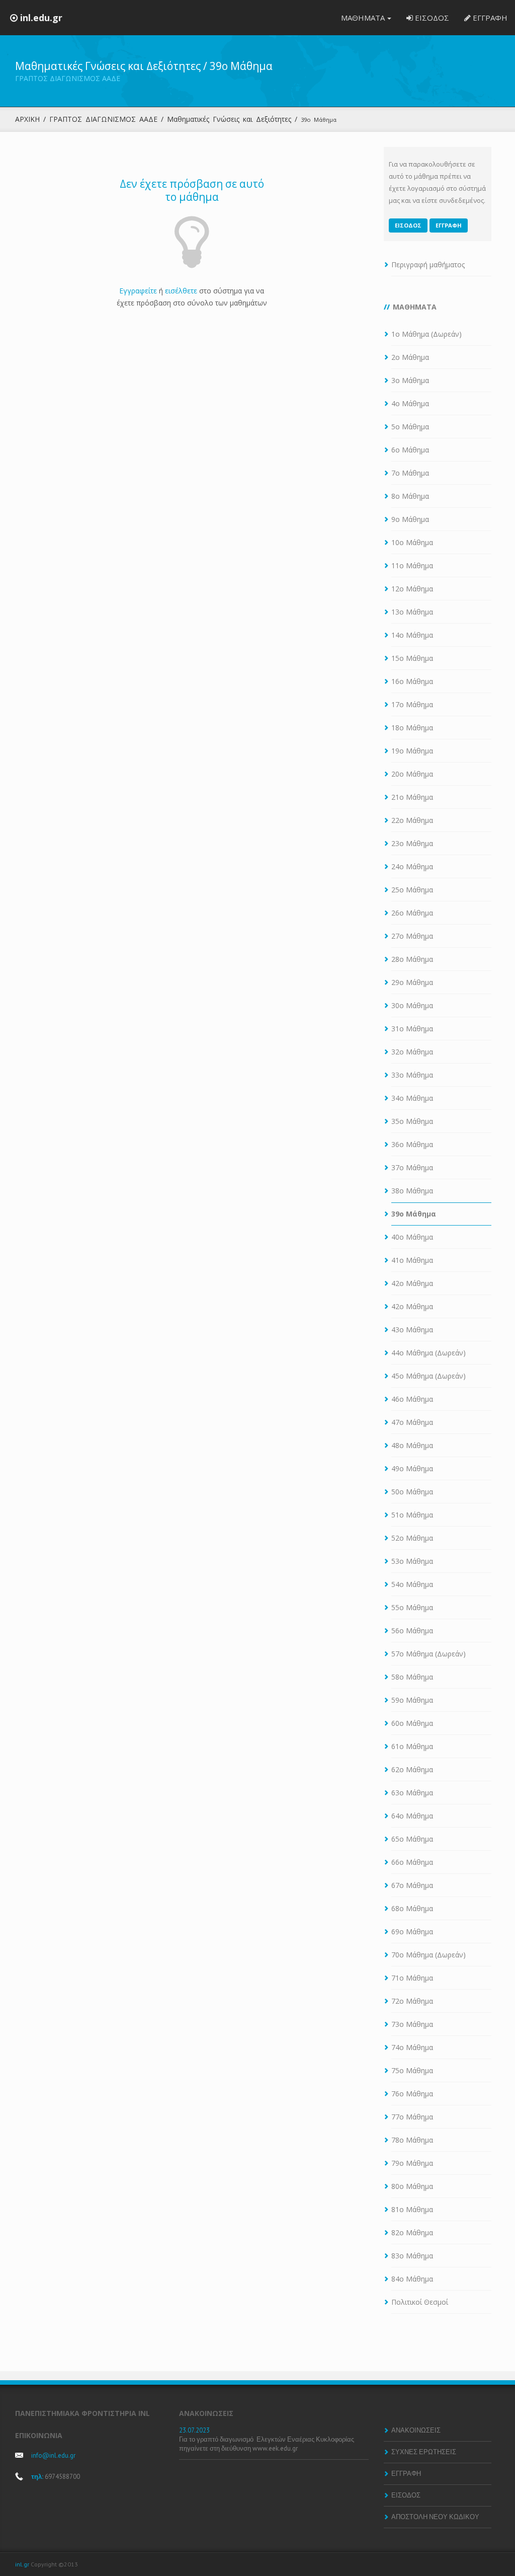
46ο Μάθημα (412, 1399)
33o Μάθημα (412, 1075)
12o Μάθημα (412, 589)
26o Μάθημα (412, 913)
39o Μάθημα (414, 1214)
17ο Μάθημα (412, 704)
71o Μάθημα (412, 1978)
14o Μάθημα (412, 635)
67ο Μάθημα (412, 1885)
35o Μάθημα (412, 1121)
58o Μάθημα (412, 1677)
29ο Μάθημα (412, 982)
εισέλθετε (181, 291)
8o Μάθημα (410, 496)
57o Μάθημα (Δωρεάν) (428, 1654)
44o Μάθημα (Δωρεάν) (428, 1353)
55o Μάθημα (412, 1607)
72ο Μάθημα (412, 2001)
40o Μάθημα (412, 1237)
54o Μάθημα (412, 1584)
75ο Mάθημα (412, 2070)
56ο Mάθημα (412, 1631)
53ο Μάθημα (412, 1561)
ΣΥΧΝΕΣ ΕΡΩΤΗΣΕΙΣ (424, 2452)
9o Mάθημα (410, 519)
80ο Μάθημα (412, 2186)
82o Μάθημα (412, 2232)
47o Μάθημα (412, 1422)
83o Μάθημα (412, 2256)
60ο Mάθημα (412, 1723)
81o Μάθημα (412, 2209)
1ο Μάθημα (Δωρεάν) (426, 334)
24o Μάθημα (412, 866)
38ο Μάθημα (412, 1191)
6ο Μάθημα (410, 450)
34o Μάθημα (412, 1098)
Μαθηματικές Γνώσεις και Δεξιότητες (229, 119)
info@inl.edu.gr (53, 2455)
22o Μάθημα (412, 820)
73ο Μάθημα (412, 2024)
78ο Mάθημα (412, 2140)
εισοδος (408, 225)
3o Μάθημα (410, 380)
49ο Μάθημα (412, 1468)
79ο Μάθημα (412, 2163)
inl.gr (22, 2564)
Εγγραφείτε (138, 291)
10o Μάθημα (412, 542)
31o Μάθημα (412, 1029)
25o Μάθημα (412, 890)
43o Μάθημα (412, 1330)
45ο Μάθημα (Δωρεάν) (428, 1376)
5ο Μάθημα (410, 427)
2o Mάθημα (410, 357)
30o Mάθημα (412, 1005)
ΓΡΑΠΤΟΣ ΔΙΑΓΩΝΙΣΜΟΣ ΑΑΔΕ (103, 119)
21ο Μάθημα (412, 797)
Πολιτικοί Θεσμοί (420, 2302)
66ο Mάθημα (412, 1862)
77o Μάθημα (412, 2117)
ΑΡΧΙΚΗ (27, 119)
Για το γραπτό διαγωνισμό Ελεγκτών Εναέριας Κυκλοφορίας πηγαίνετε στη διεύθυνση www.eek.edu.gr (267, 2444)
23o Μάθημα (412, 843)
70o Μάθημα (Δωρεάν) (428, 1955)
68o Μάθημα (412, 1908)
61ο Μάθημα (412, 1746)
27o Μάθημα (412, 936)
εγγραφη (449, 225)
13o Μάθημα (412, 612)
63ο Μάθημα (412, 1793)
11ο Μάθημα (412, 565)
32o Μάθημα (412, 1052)
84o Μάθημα (412, 2279)
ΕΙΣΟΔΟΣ (431, 18)
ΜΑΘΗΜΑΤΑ (363, 18)
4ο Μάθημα (410, 403)
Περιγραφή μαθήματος (428, 264)
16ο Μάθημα (412, 681)
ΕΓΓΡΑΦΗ (489, 18)
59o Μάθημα (412, 1700)
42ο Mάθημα (412, 1283)
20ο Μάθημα (412, 774)
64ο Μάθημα (412, 1816)
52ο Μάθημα (412, 1538)
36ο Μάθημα (412, 1144)
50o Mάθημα (412, 1492)
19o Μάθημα (412, 751)
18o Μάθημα (412, 728)
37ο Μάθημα (412, 1167)
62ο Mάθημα (412, 1769)
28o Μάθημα (412, 959)
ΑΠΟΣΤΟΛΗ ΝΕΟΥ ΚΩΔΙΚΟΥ (435, 2517)
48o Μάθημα (412, 1445)
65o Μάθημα (412, 1839)
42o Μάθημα (412, 1306)
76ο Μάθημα (412, 2094)
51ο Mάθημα (412, 1515)
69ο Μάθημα (412, 1931)
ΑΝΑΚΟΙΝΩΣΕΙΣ (416, 2430)
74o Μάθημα (412, 2047)
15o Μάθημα (412, 658)
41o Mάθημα (412, 1260)
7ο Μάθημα (410, 473)
